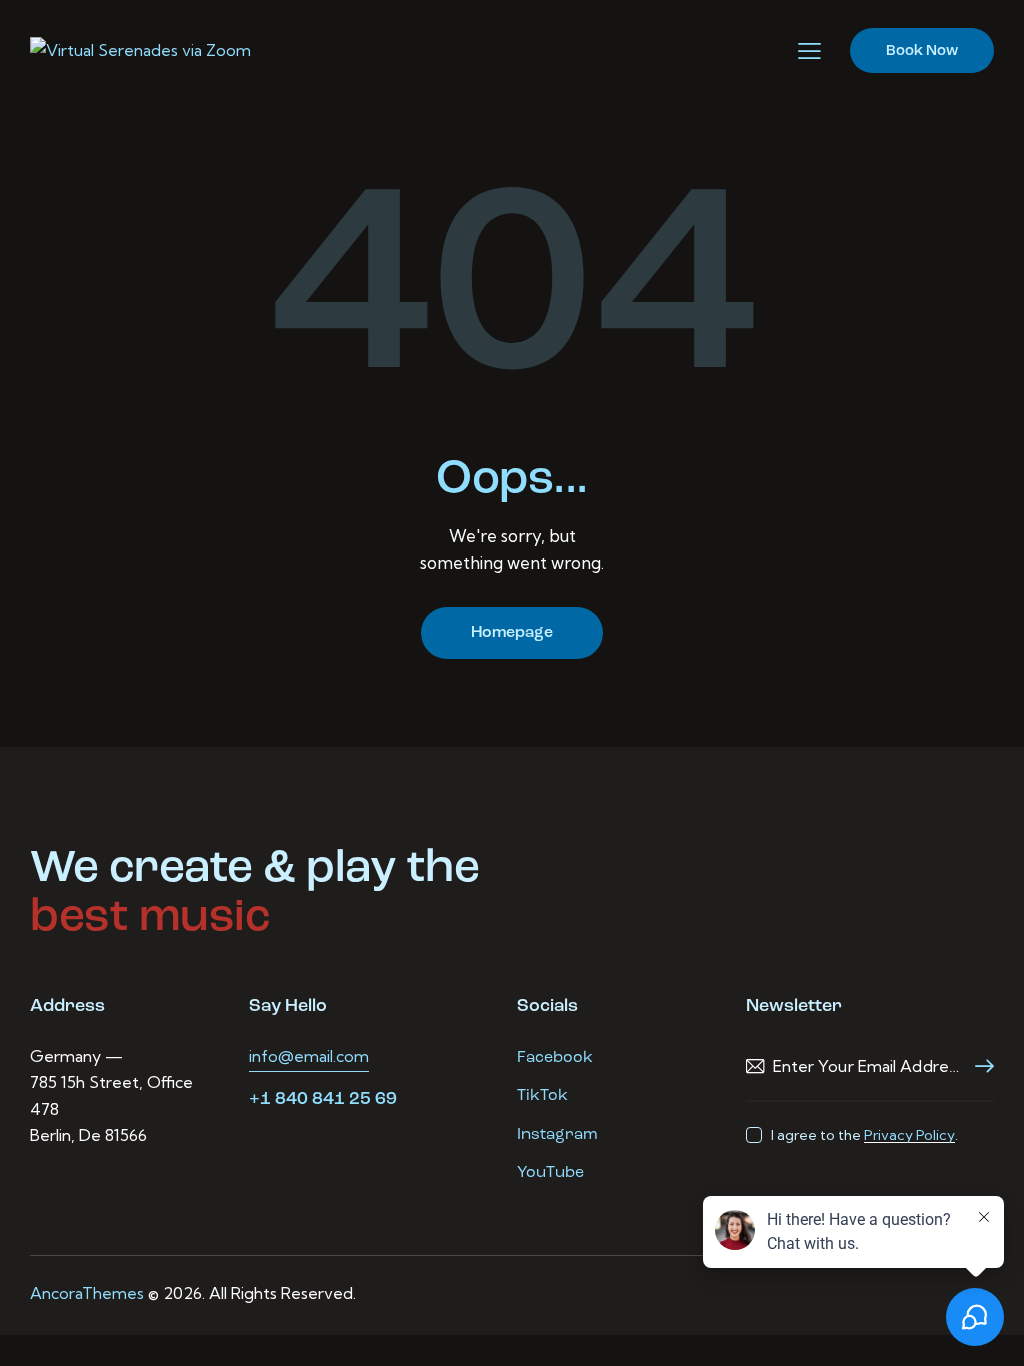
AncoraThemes (87, 1293)
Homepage (512, 633)
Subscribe (979, 1066)
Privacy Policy (909, 1135)
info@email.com (309, 1056)
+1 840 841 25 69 (323, 1100)
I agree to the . (864, 1135)
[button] (809, 51)
